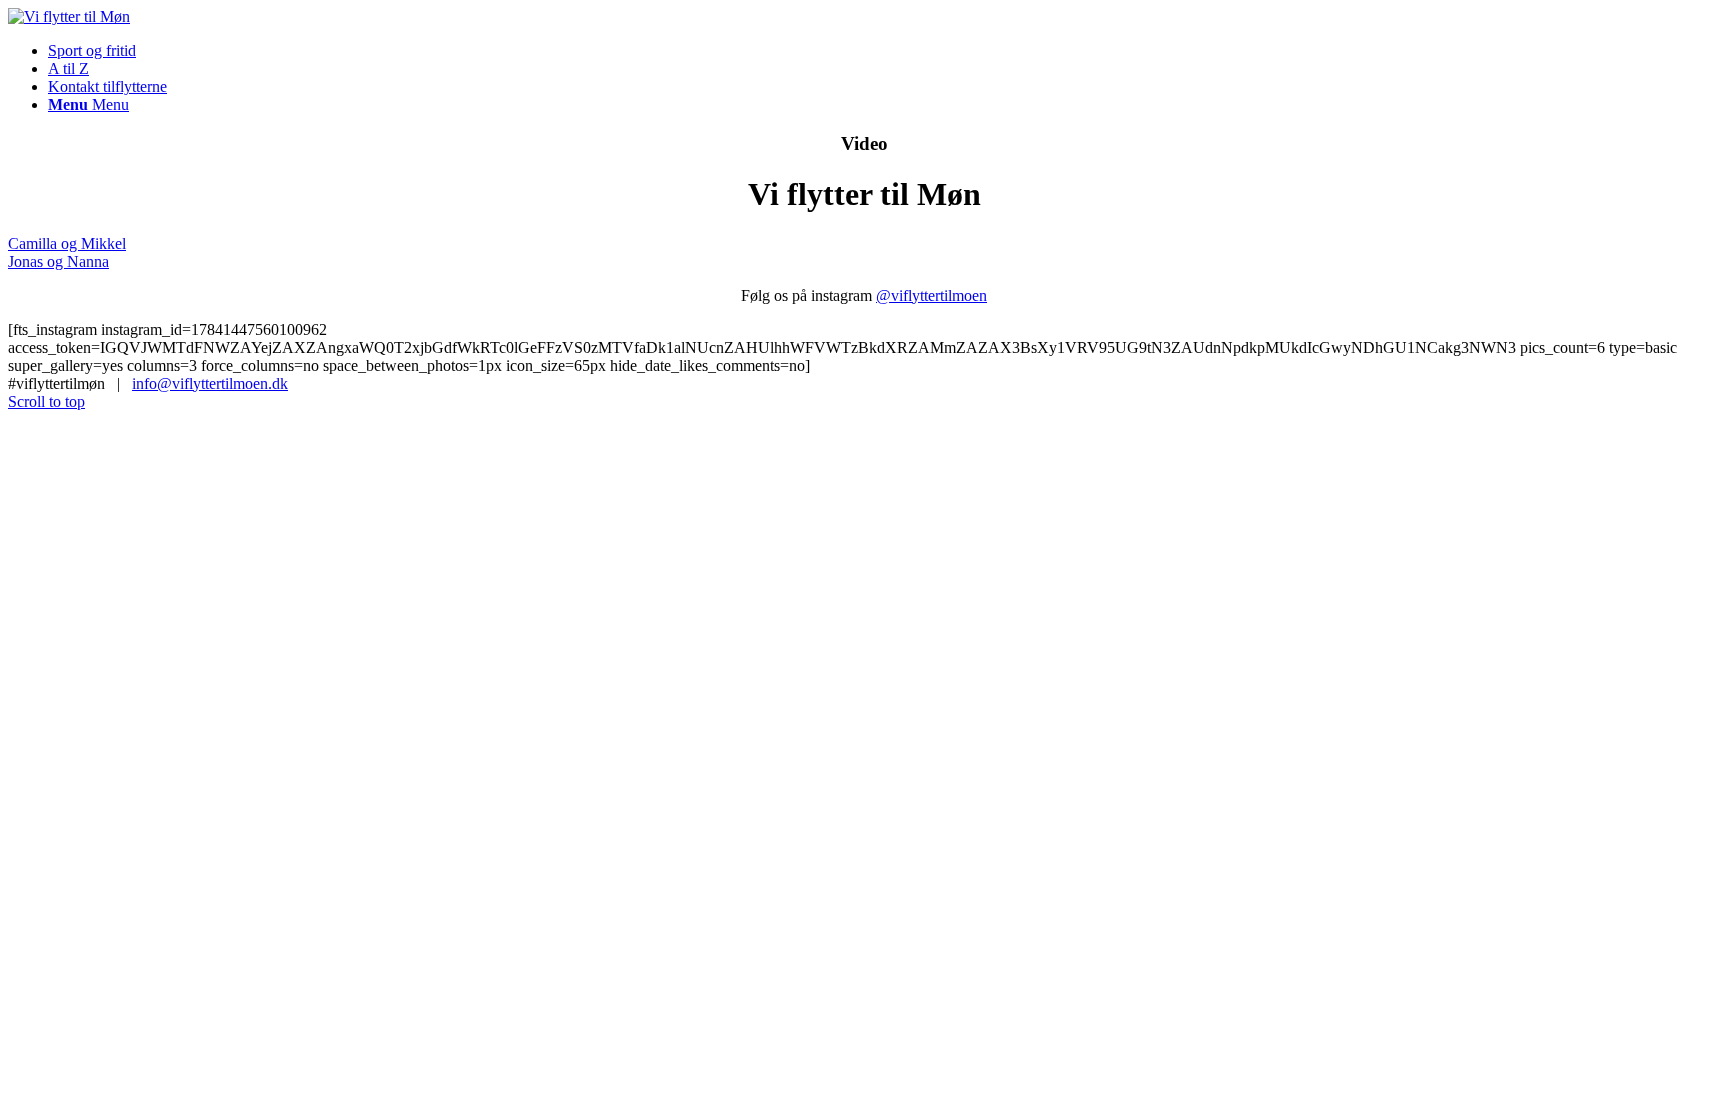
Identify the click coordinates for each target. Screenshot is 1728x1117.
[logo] (69, 16)
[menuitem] (884, 51)
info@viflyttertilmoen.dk (210, 383)
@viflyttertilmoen (931, 295)
